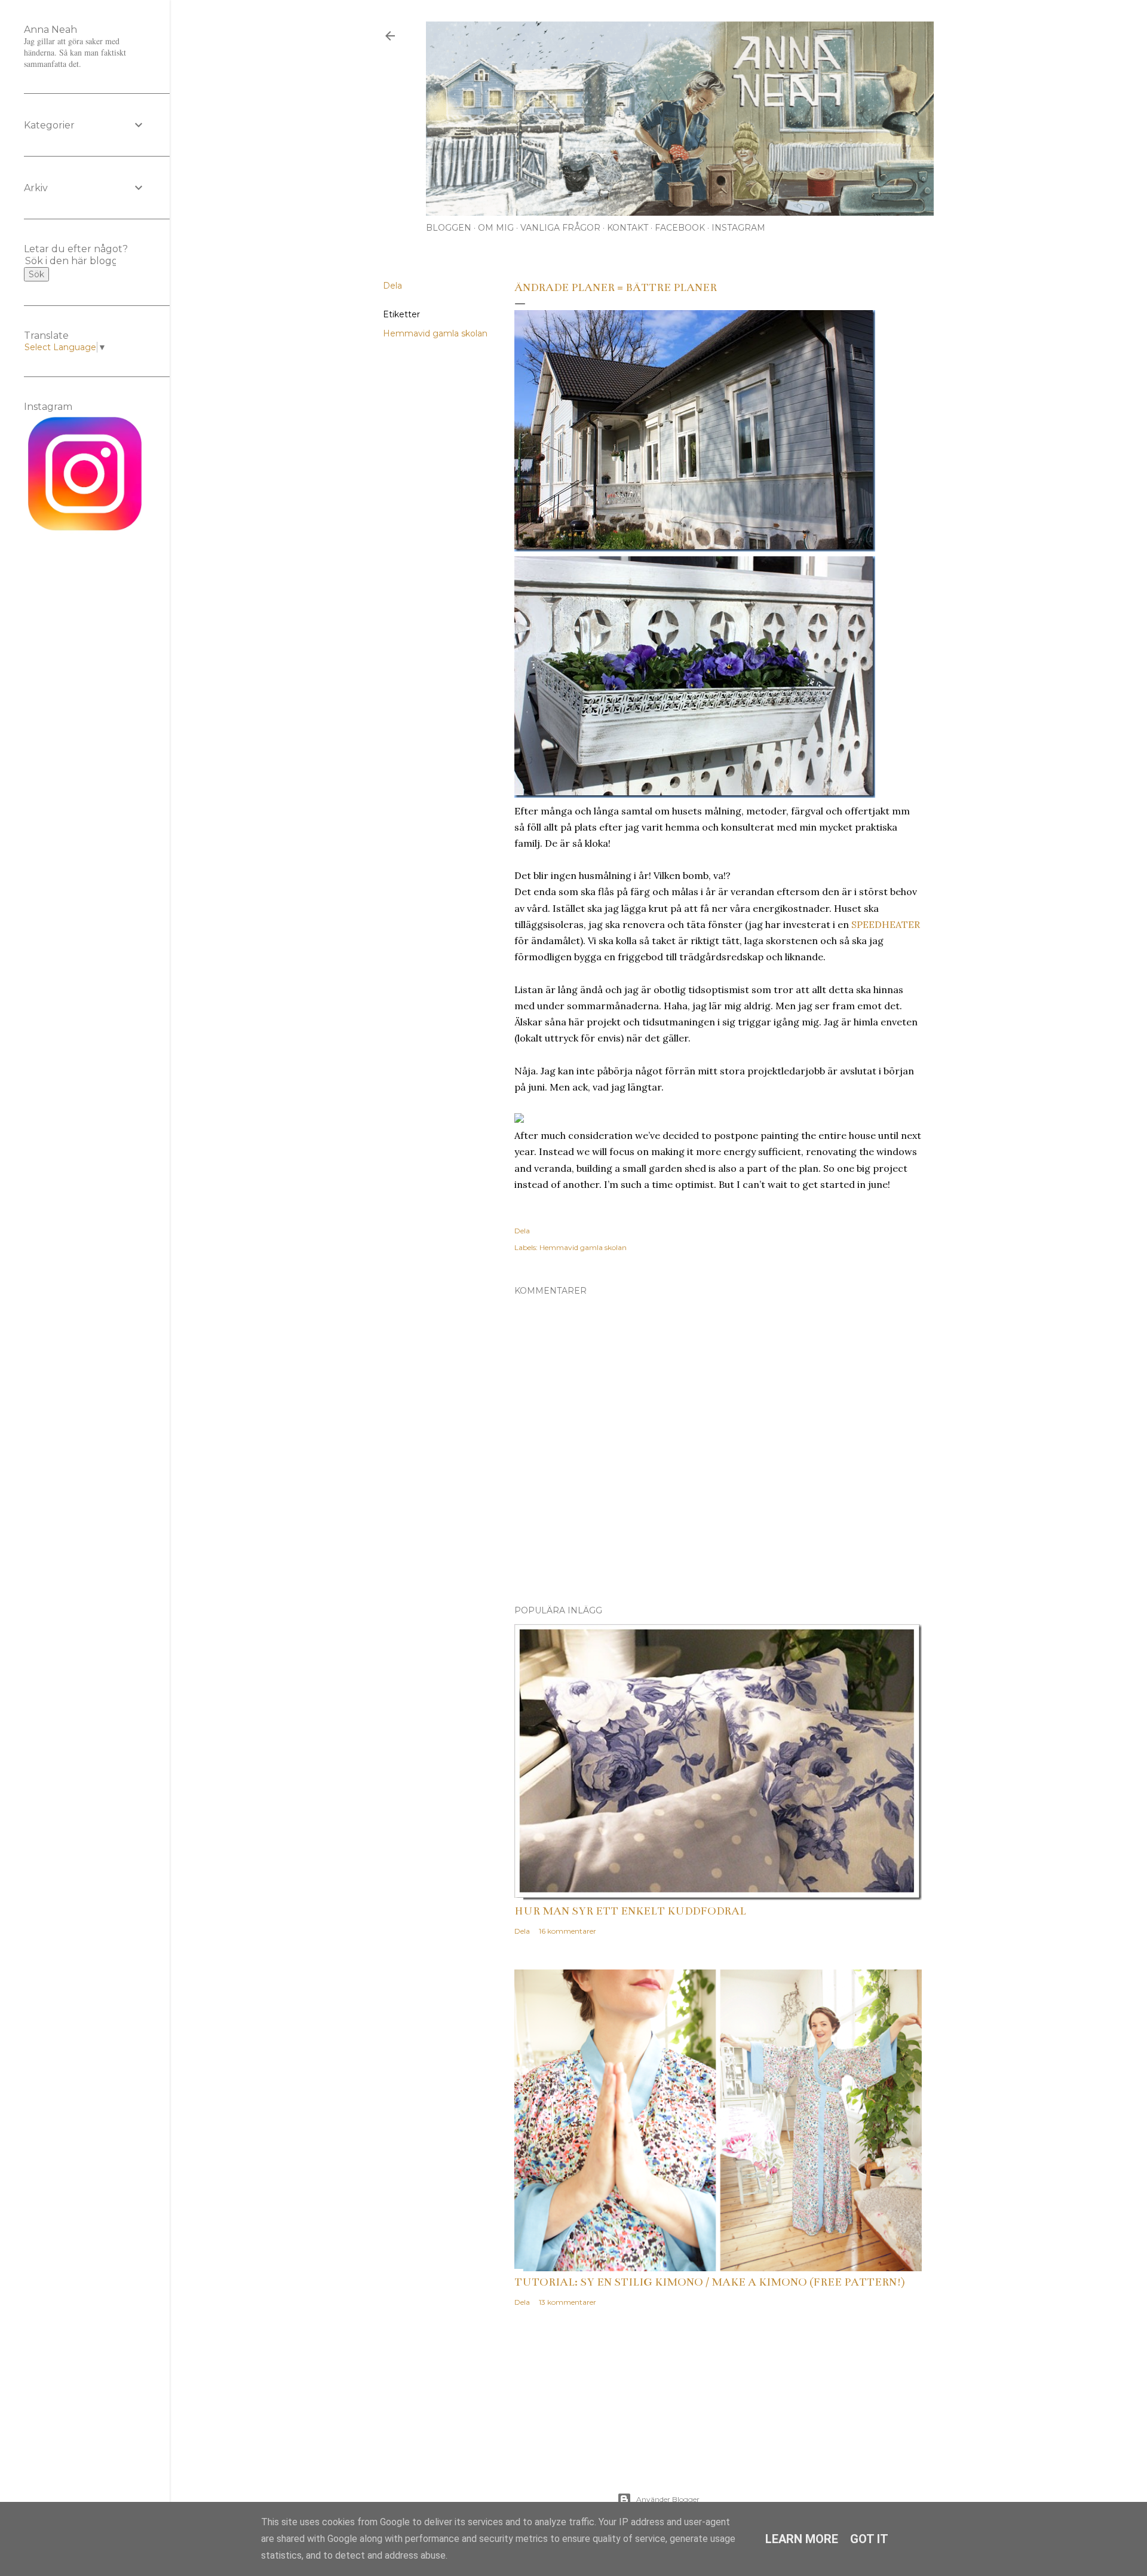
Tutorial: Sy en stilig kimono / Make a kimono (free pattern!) (710, 2282)
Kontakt (628, 228)
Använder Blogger (668, 2499)
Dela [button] (392, 286)
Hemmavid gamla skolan (435, 333)
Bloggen (449, 228)
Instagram (738, 228)
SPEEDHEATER (886, 924)
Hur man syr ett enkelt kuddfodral (630, 1911)
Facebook (680, 228)
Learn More (802, 2539)
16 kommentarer (568, 1931)
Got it (869, 2539)
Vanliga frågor (560, 228)
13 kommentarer (568, 2302)
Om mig (496, 228)
